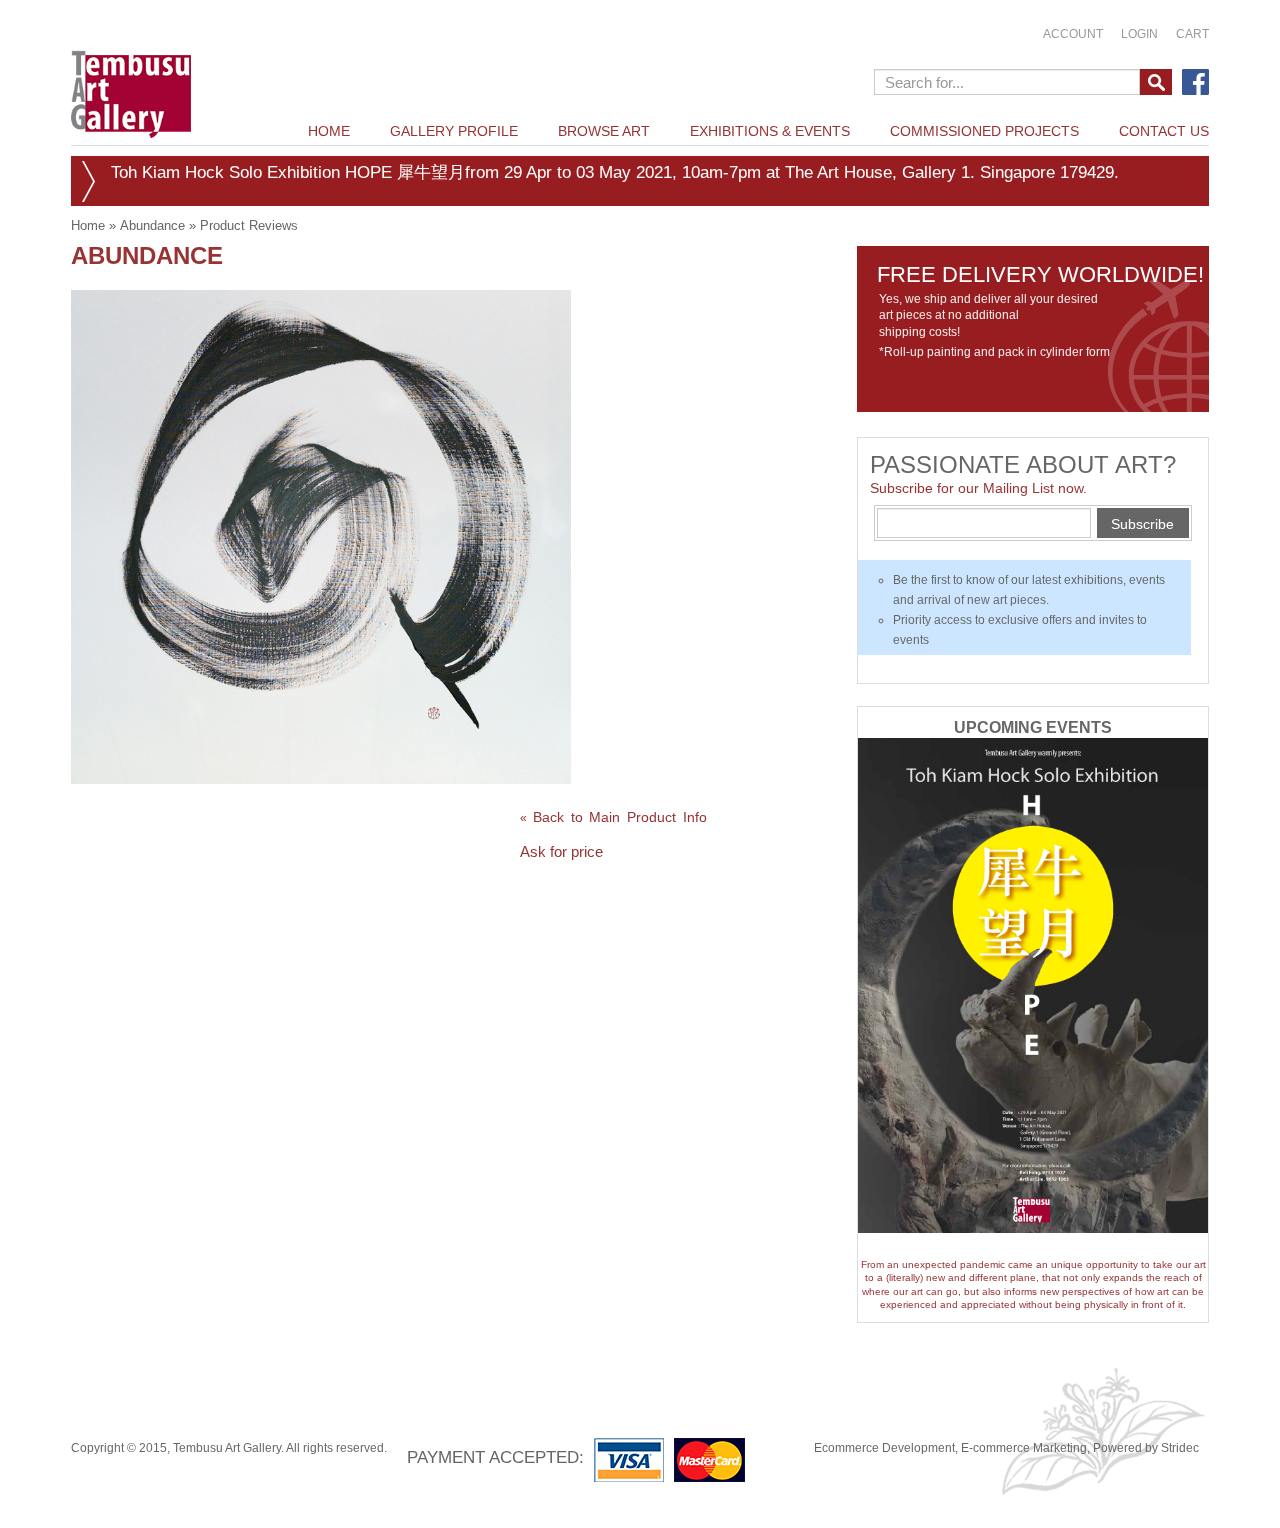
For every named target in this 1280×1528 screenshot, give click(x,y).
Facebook (1195, 82)
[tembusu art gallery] (131, 72)
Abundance (152, 225)
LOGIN (1139, 34)
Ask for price (561, 851)
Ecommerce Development (884, 1448)
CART (1192, 34)
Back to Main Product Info (613, 817)
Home (88, 225)
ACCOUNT (1073, 34)
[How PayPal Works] (674, 1459)
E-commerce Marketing (1024, 1448)
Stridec (1180, 1448)
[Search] (1156, 82)
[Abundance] (321, 536)
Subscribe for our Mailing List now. (978, 488)
